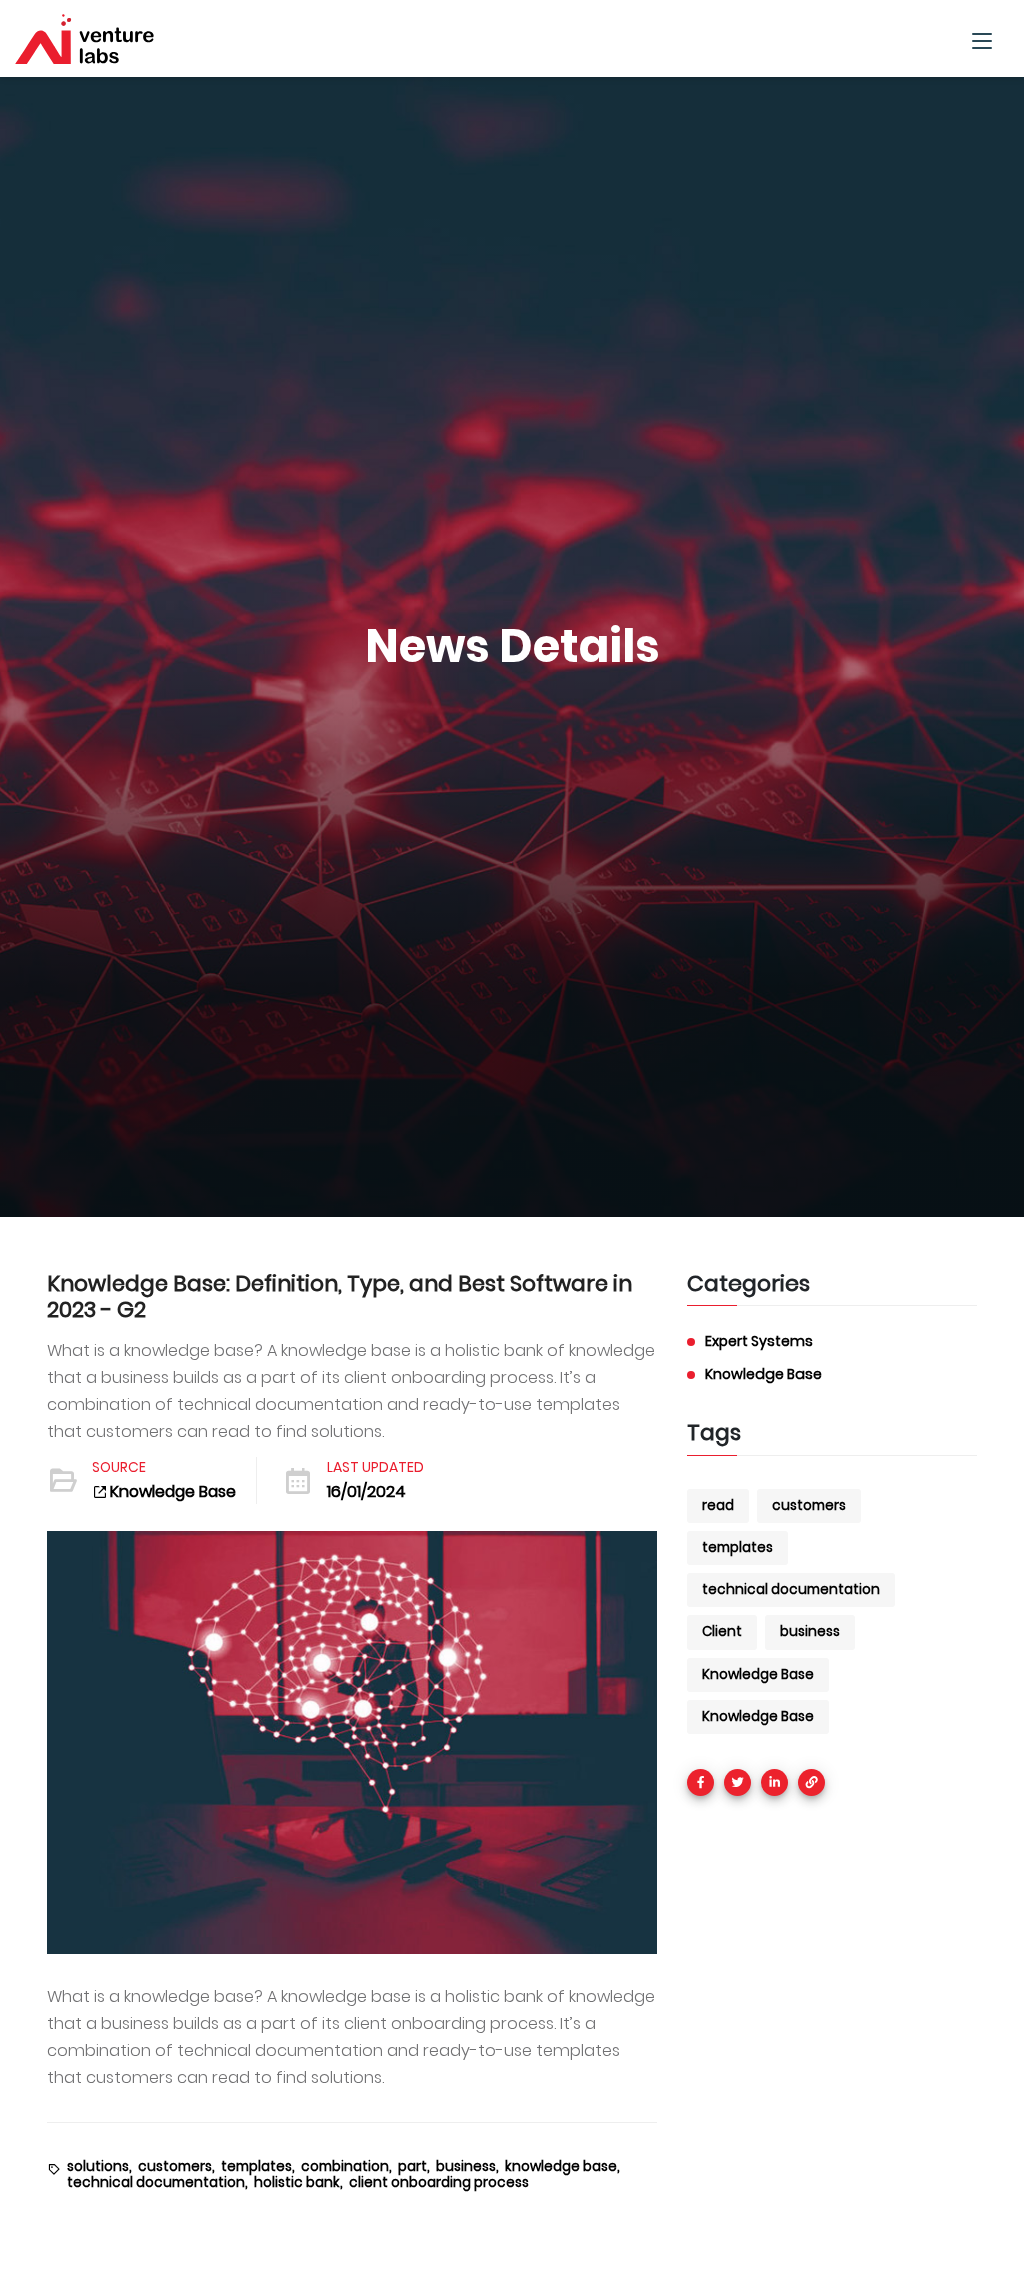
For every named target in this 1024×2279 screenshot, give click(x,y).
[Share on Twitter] (737, 1782)
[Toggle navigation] (981, 38)
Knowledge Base (173, 1491)
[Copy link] (811, 1782)
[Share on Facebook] (700, 1782)
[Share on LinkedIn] (774, 1782)
